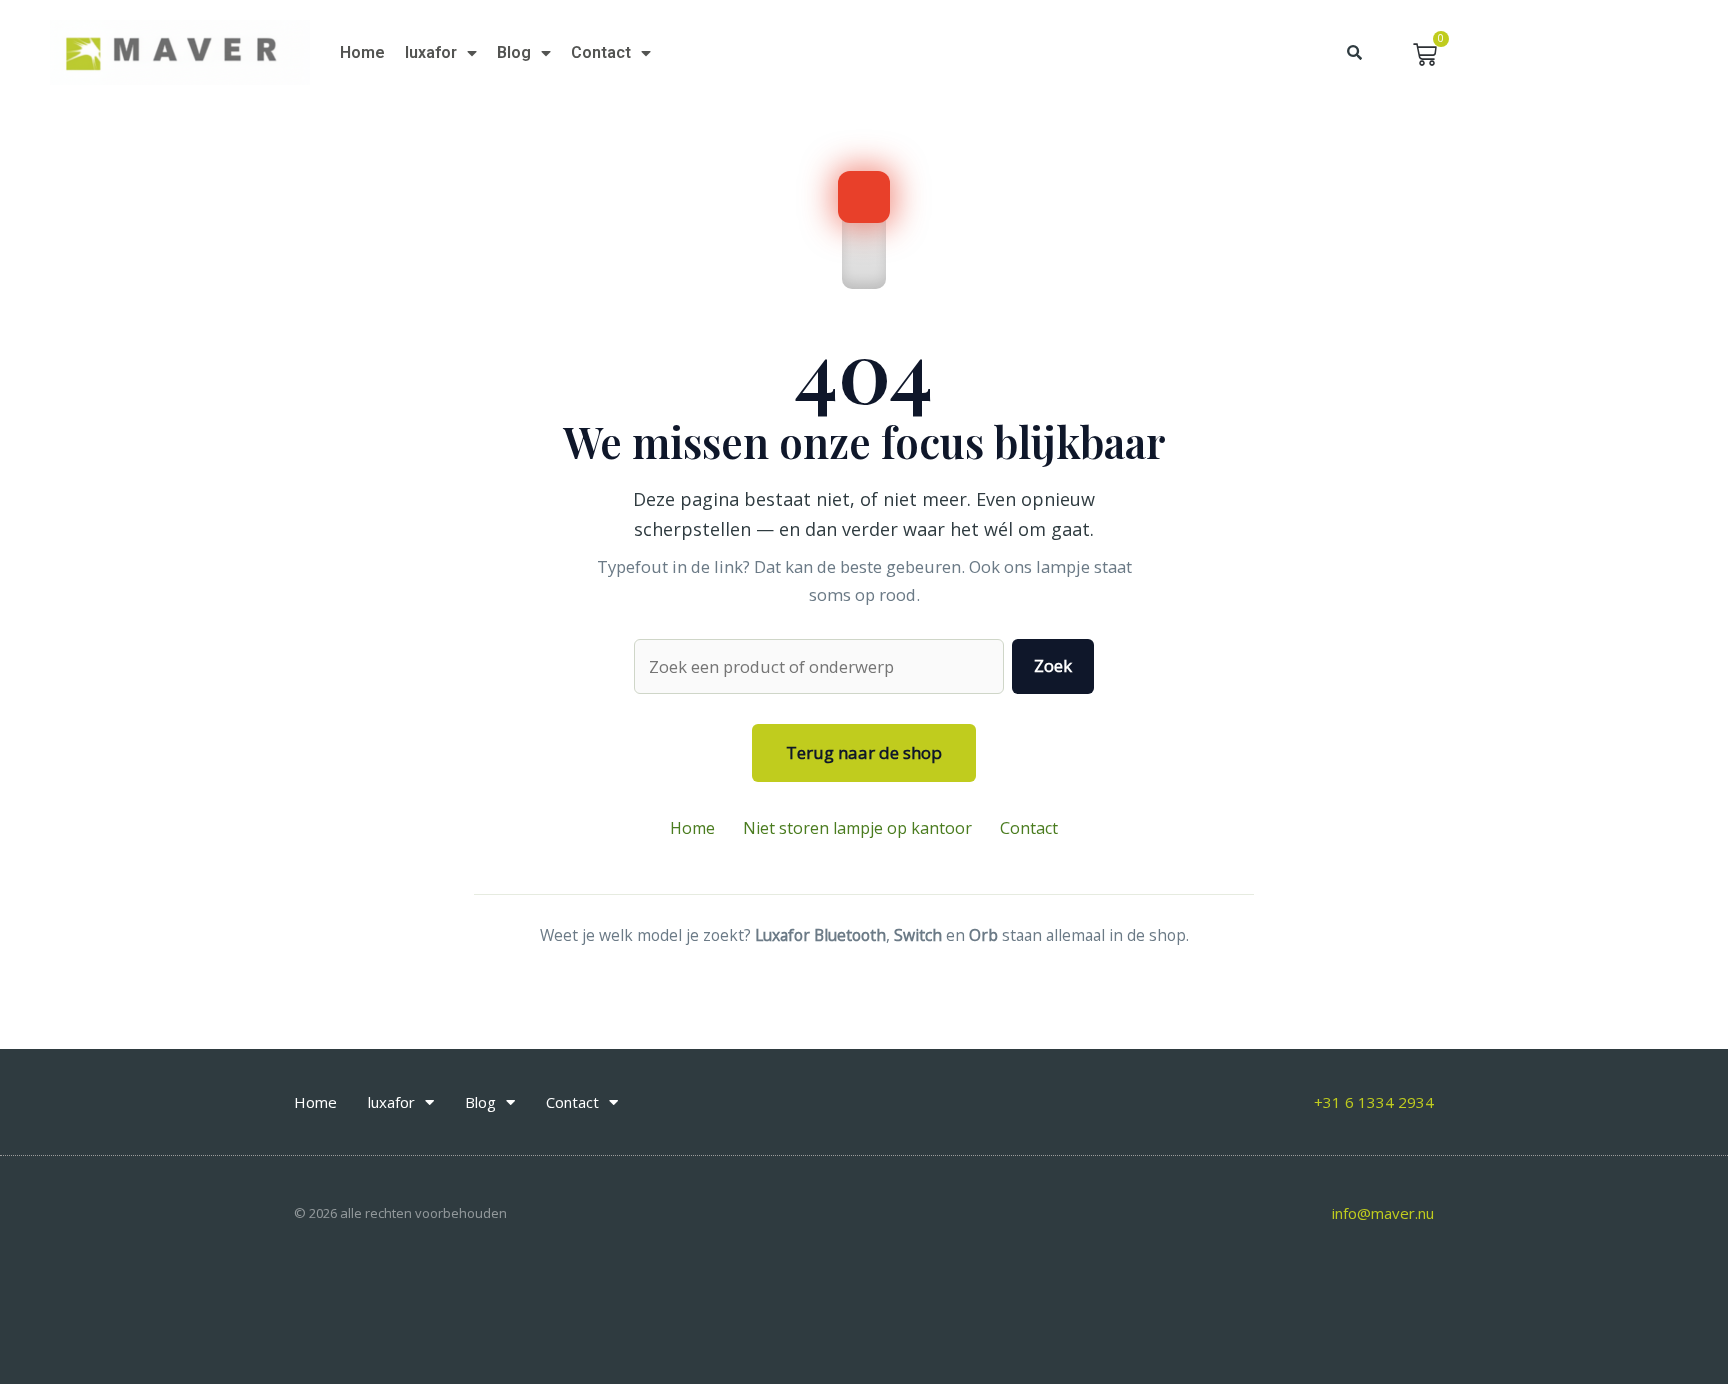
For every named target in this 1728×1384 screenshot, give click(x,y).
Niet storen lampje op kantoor (857, 828)
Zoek (1053, 665)
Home (362, 52)
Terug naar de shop (864, 752)
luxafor (431, 52)
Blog (514, 52)
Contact (601, 52)
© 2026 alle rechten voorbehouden (400, 1213)
